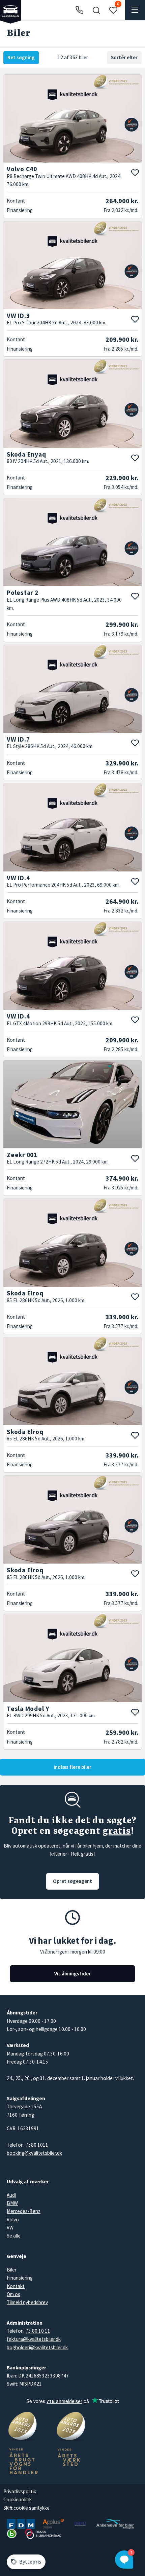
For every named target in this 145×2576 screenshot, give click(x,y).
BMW (12, 2203)
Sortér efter (124, 57)
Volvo (13, 2220)
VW (10, 2228)
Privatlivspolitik (20, 2491)
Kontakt (16, 2286)
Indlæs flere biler (72, 1767)
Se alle (14, 2236)
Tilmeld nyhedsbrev (27, 2302)
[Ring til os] (79, 10)
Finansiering (20, 2278)
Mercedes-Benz (24, 2211)
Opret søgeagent (72, 1881)
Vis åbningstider (72, 1974)
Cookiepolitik (18, 2499)
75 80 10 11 (38, 2331)
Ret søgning (21, 57)
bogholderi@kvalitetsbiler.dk (37, 2347)
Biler (12, 2270)
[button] (96, 10)
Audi (11, 2195)
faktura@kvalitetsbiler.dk (34, 2339)
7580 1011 (37, 2145)
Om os (13, 2294)
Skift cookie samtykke (26, 2508)
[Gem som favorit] (135, 173)
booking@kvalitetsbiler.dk (34, 2153)
